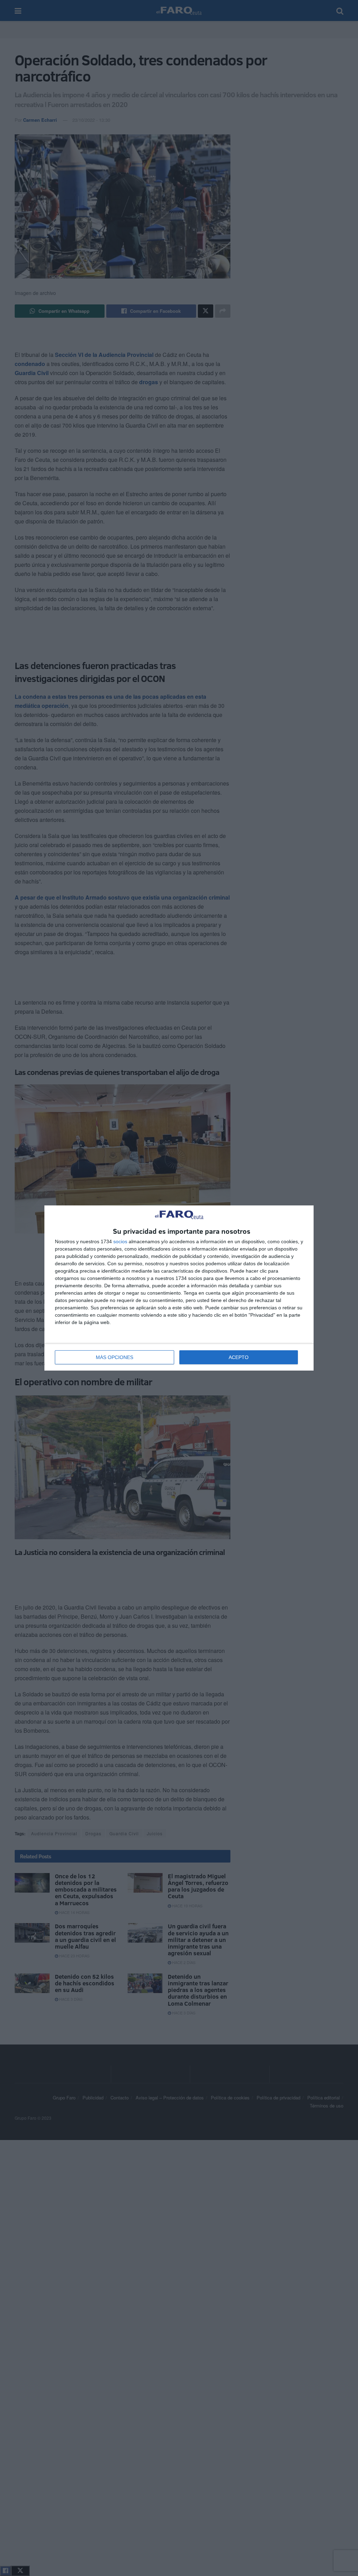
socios (120, 1241)
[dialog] (179, 1288)
